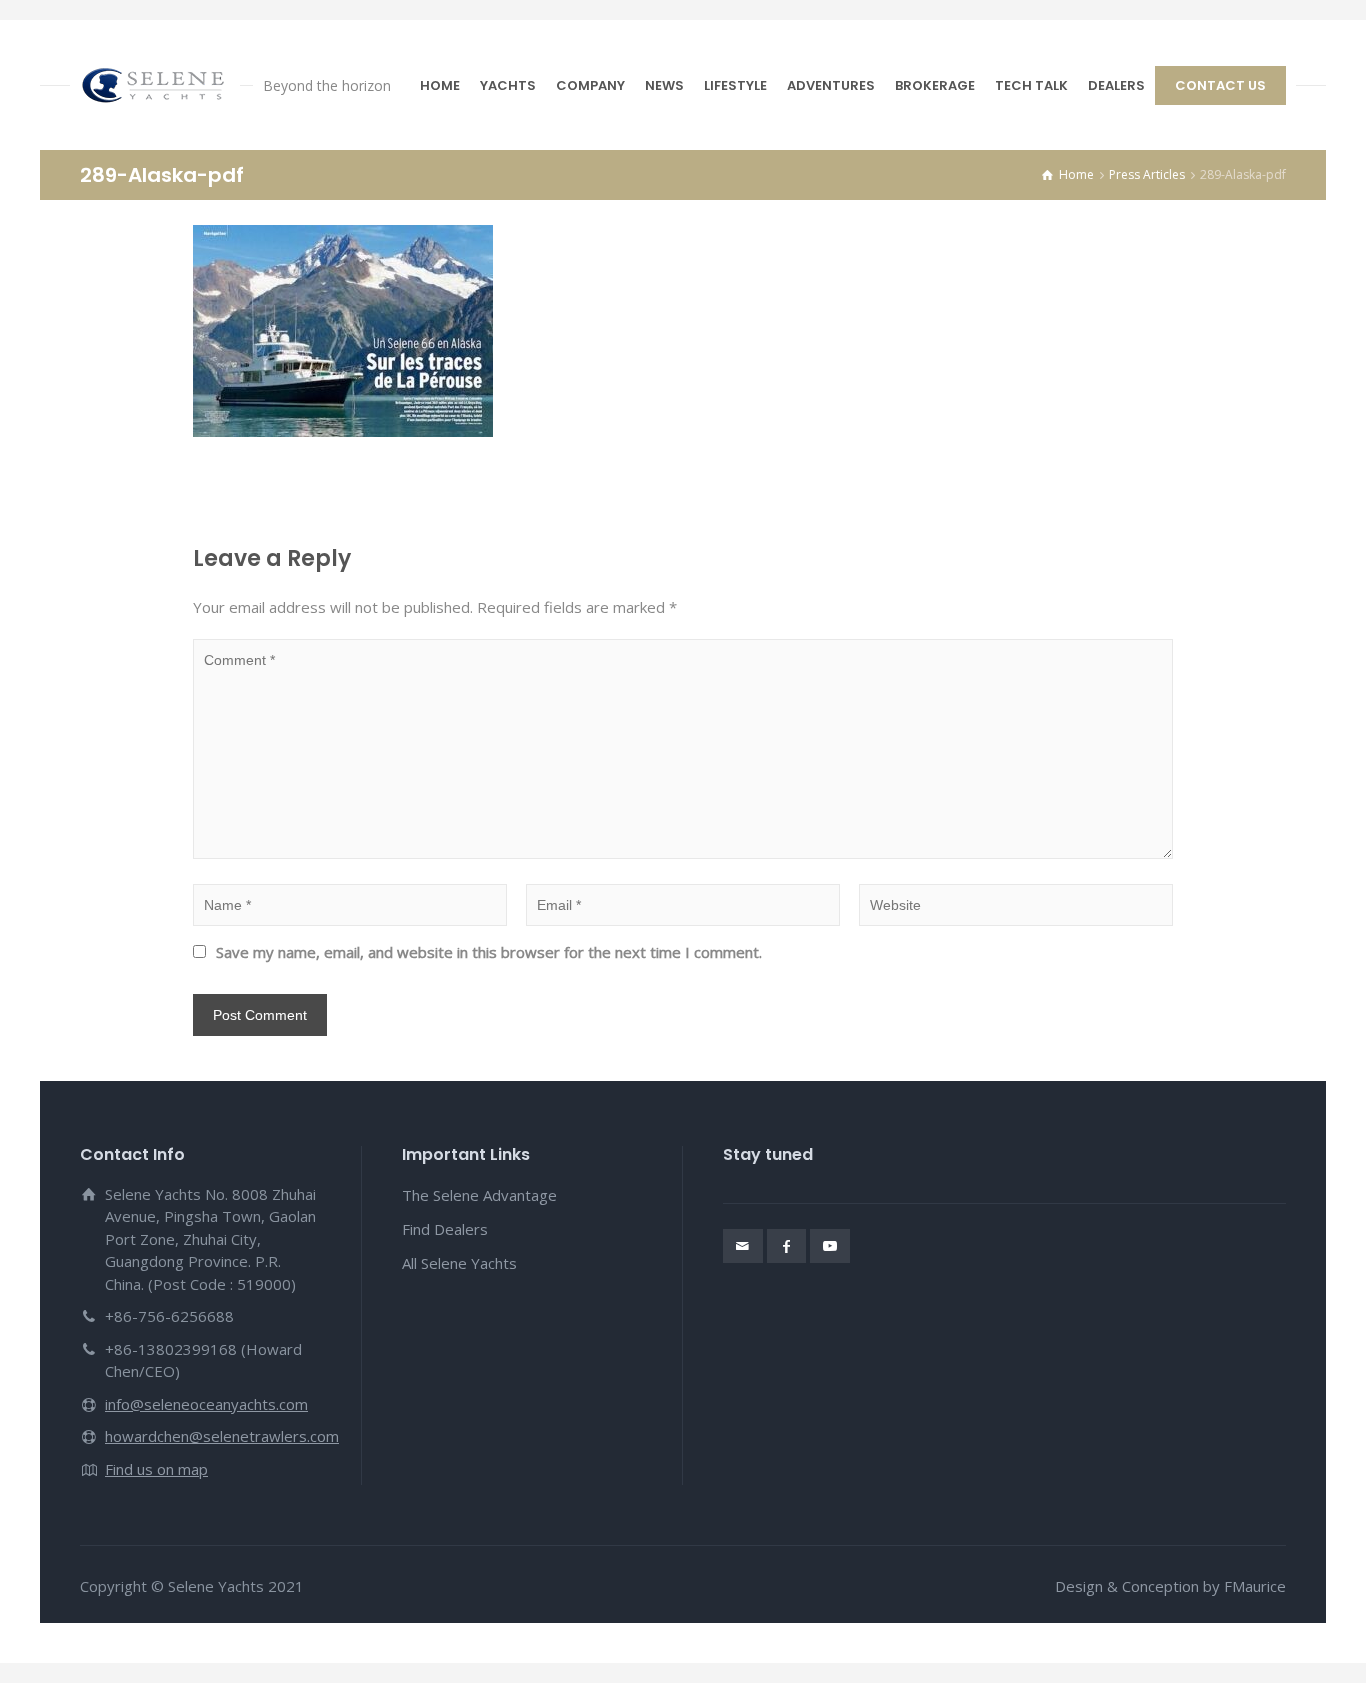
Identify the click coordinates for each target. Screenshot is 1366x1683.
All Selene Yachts (459, 1263)
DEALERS (1116, 85)
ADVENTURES (831, 85)
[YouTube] (830, 1246)
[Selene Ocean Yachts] (155, 85)
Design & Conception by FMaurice (1170, 1586)
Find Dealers (445, 1229)
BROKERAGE (935, 85)
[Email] (743, 1246)
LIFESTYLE (735, 85)
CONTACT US (1220, 85)
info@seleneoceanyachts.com (206, 1404)
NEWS (664, 85)
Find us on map (156, 1469)
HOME (440, 85)
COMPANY (590, 85)
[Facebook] (787, 1246)
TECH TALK (1031, 85)
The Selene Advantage (479, 1195)
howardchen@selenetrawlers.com (222, 1436)
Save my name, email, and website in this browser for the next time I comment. (489, 952)
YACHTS (508, 85)
